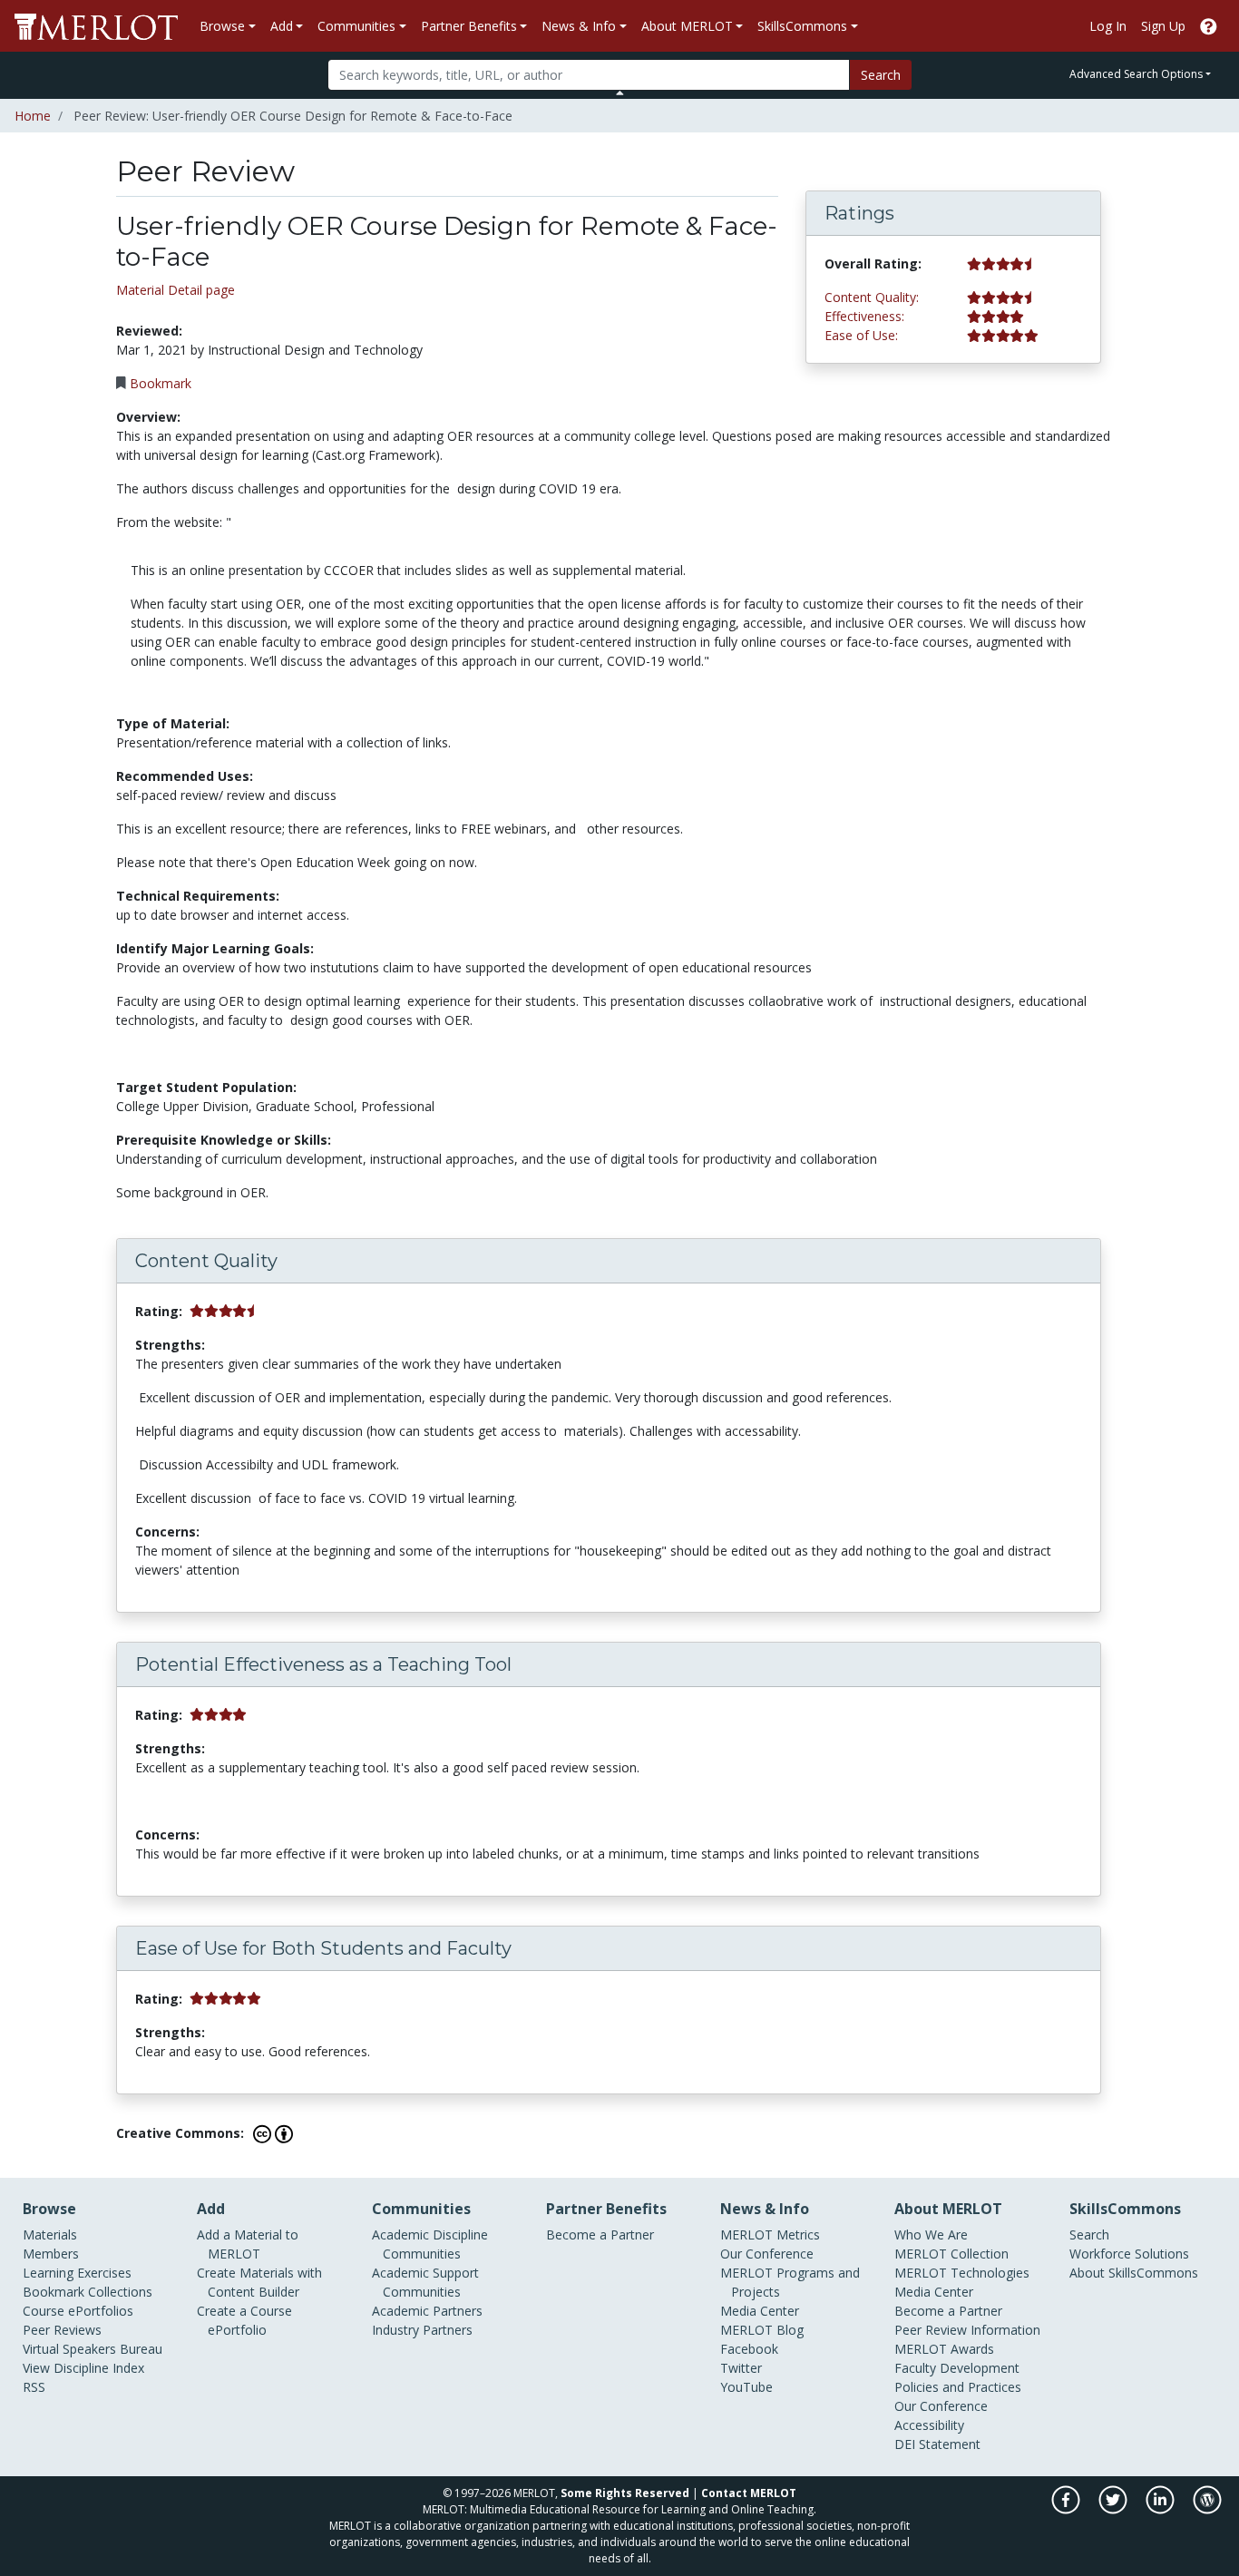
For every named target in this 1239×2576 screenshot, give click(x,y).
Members (51, 2254)
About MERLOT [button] (687, 26)
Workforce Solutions (1129, 2254)
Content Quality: (872, 297)
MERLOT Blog (762, 2330)
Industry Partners (422, 2330)
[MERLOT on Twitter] (1114, 2509)
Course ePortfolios (78, 2311)
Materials (50, 2234)
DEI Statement (937, 2444)
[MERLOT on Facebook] (1067, 2509)
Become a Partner (600, 2234)
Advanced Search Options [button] (1136, 74)
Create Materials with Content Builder (259, 2282)
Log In (1108, 26)
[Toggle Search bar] (620, 93)
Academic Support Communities (425, 2282)
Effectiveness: (864, 316)
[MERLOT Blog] (1207, 2509)
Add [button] (282, 26)
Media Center (760, 2311)
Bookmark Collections (88, 2292)
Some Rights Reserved (625, 2493)
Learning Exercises (77, 2273)
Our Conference (767, 2254)
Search (881, 75)
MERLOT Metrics (770, 2234)
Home (33, 116)
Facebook (749, 2349)
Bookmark (161, 383)
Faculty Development (957, 2368)
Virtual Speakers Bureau (93, 2349)
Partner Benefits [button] (469, 26)
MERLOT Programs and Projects (790, 2282)
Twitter (741, 2368)
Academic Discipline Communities (430, 2244)
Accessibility (929, 2425)
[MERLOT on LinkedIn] (1161, 2509)
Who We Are (931, 2234)
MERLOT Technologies (962, 2273)
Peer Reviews (62, 2330)
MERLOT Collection (951, 2254)
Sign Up (1163, 26)
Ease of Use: (861, 335)
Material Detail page (176, 290)
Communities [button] (356, 26)
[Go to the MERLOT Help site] (1209, 26)
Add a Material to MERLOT (248, 2244)
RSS (34, 2387)
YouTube (746, 2387)
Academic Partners (427, 2311)
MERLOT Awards (944, 2349)
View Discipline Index (83, 2368)
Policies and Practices (958, 2387)
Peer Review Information (967, 2330)
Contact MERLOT (749, 2493)
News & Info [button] (579, 26)
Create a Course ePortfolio (244, 2320)
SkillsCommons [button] (802, 26)
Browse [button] (222, 26)
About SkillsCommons (1134, 2273)
